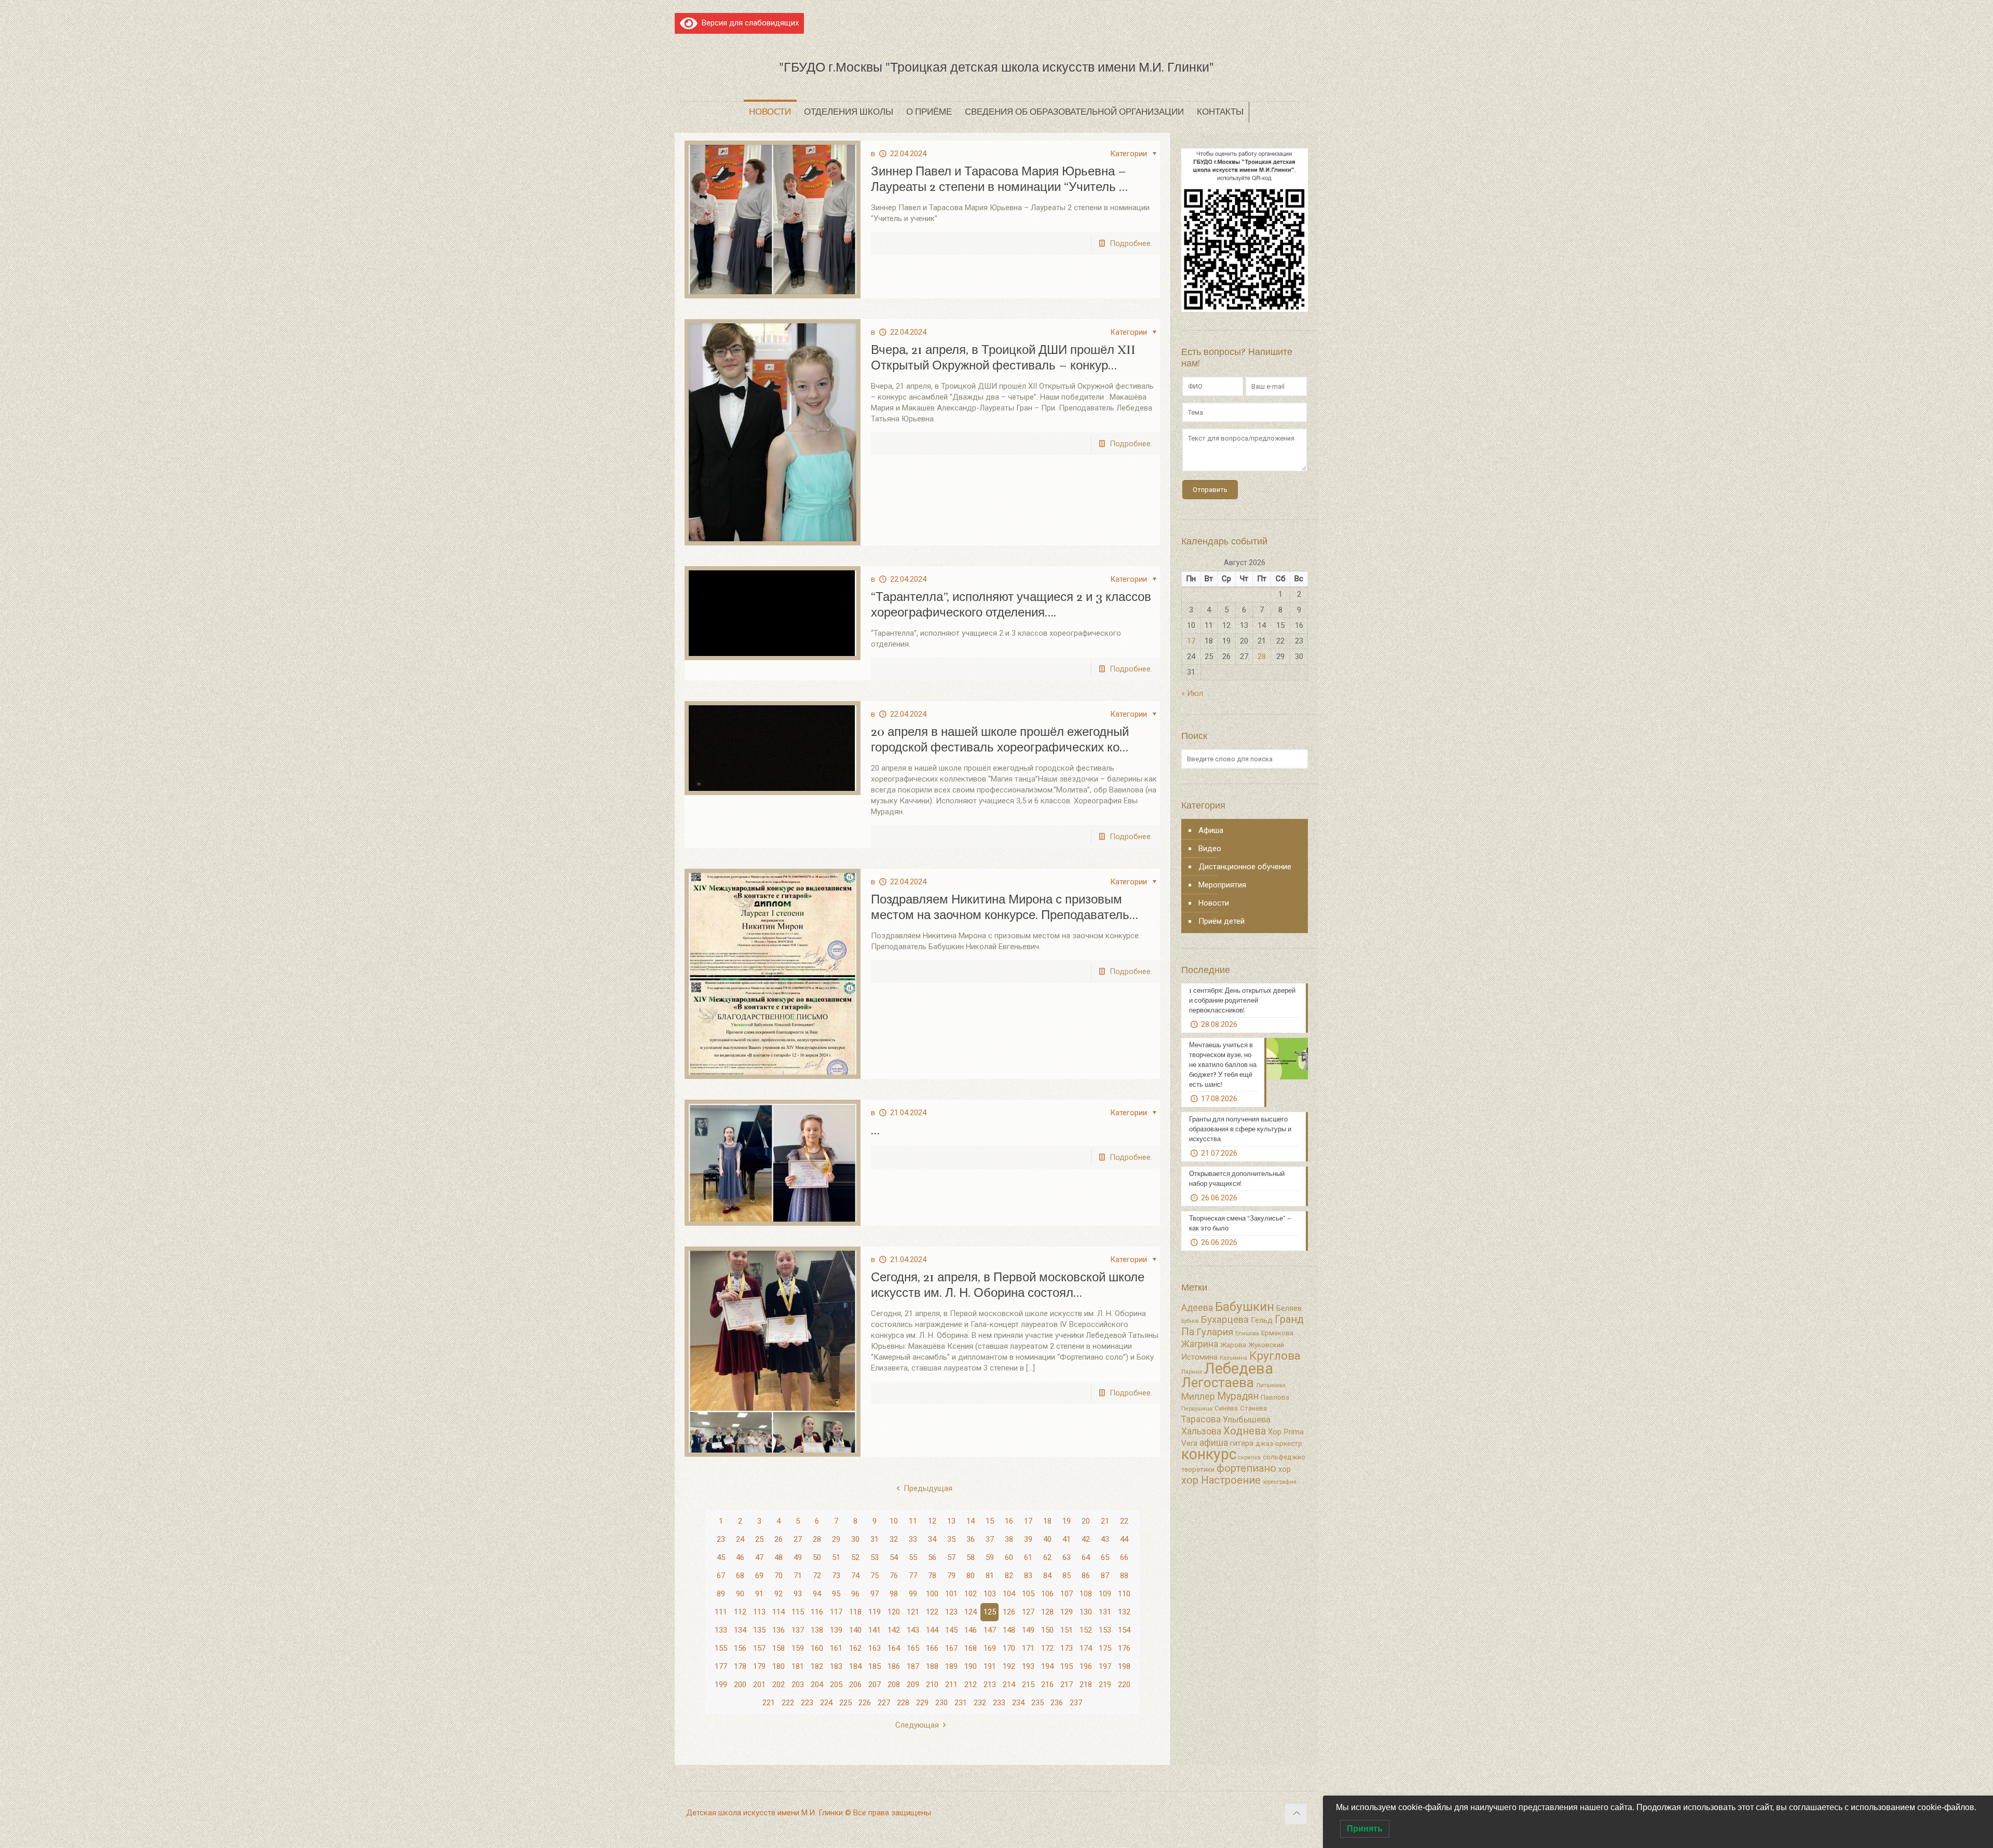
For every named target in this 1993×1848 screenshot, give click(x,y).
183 (836, 1666)
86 (1086, 1576)
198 (1124, 1666)
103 (990, 1594)
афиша (1214, 1443)
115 (798, 1612)
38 (1009, 1539)
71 (798, 1576)
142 (894, 1630)
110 (1124, 1594)
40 (1047, 1539)
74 (855, 1576)
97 (875, 1594)
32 (894, 1539)
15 (990, 1521)
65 (1105, 1557)
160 (817, 1648)
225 (845, 1703)
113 (759, 1612)
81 (990, 1576)
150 (1047, 1630)
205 (836, 1685)
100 (932, 1594)
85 (1067, 1576)
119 (875, 1612)
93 (798, 1594)
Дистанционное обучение (1245, 867)
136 (779, 1630)
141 (875, 1630)
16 (1009, 1521)
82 (1009, 1576)
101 (951, 1594)
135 (759, 1630)
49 (798, 1557)
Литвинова (1271, 1385)
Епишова (1247, 1333)
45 (721, 1557)
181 (798, 1666)
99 (913, 1594)
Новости (1214, 903)
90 (740, 1594)
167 (951, 1648)
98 (894, 1594)
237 (1076, 1703)
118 (855, 1612)
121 (913, 1612)
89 (721, 1594)
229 (922, 1703)
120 (894, 1612)
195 (1067, 1666)
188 (932, 1666)
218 (1086, 1685)
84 (1047, 1576)
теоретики (1198, 1469)
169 (990, 1648)
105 (1028, 1594)
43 (1105, 1539)
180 (779, 1666)
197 (1105, 1666)
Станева (1253, 1408)
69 (759, 1576)
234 (1018, 1703)
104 (1009, 1594)
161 (836, 1648)
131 (1105, 1612)
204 (817, 1685)
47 (759, 1557)
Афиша (1211, 830)
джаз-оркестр (1279, 1443)
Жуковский (1266, 1345)
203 (798, 1685)
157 (759, 1648)
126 (1009, 1612)
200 (740, 1685)
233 (999, 1703)
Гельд (1262, 1320)
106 (1047, 1594)
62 (1047, 1557)
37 (990, 1539)
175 (1105, 1648)
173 (1067, 1648)
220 (1124, 1685)
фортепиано (1246, 1468)
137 (798, 1630)
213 (990, 1685)
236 (1057, 1703)
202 (779, 1685)
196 (1086, 1666)
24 (740, 1539)
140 (855, 1630)
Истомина (1199, 1357)
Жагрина (1200, 1344)
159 (798, 1648)
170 (1009, 1648)
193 (1028, 1666)
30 (855, 1539)
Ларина (1192, 1372)
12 (932, 1521)
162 (855, 1648)
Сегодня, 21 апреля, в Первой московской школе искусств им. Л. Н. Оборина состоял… (1008, 1285)
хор (1285, 1469)
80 (971, 1576)
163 (875, 1648)
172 (1047, 1648)
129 (1067, 1612)
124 (971, 1612)
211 (951, 1685)
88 (1124, 1576)
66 (1124, 1557)
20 (1086, 1521)
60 (1009, 1557)
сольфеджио (1284, 1457)
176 (1124, 1648)
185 (875, 1666)
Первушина (1197, 1409)
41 (1067, 1539)
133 (721, 1630)
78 (932, 1576)
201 (759, 1685)
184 (855, 1666)
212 (971, 1685)
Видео (1210, 848)
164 (894, 1648)
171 (1028, 1648)
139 (836, 1630)
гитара (1242, 1443)
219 (1105, 1685)
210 (932, 1685)
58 (971, 1557)
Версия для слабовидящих (748, 23)
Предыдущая (928, 1488)
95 (836, 1594)
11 (913, 1521)
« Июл (1192, 693)
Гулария (1215, 1332)
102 (971, 1594)
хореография (1280, 1482)
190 (971, 1666)
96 (855, 1594)
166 (932, 1648)
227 (884, 1703)
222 (788, 1703)
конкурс (1209, 1454)
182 (817, 1666)
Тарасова (1201, 1419)
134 (740, 1630)
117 (836, 1612)
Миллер (1198, 1397)
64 (1086, 1557)
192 (1009, 1666)
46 (740, 1557)
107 (1067, 1594)
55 (913, 1557)
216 (1047, 1685)
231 (961, 1703)
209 (913, 1685)
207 (875, 1685)
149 (1028, 1630)
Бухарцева (1225, 1320)
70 (779, 1576)
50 (817, 1557)
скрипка (1250, 1457)
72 (817, 1576)
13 (951, 1521)
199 (721, 1685)
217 (1067, 1685)
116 (817, 1612)
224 (826, 1703)
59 (990, 1557)
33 (913, 1539)
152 (1086, 1630)
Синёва (1226, 1408)
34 (932, 1539)
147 (990, 1630)
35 (951, 1539)
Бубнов (1190, 1321)
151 (1067, 1630)
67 (721, 1576)
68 (740, 1576)
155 (721, 1648)
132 (1124, 1612)
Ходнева (1245, 1431)
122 (932, 1612)
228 (903, 1703)
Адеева (1197, 1308)
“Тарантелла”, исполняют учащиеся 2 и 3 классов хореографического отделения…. (1011, 605)
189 (951, 1666)
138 (817, 1630)
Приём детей (1221, 921)
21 (1105, 1521)
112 (740, 1612)
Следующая (917, 1725)
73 (836, 1576)
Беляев (1289, 1308)
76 (894, 1576)
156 (740, 1648)
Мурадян (1238, 1396)
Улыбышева (1247, 1420)
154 (1124, 1630)
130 (1086, 1612)
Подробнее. (1131, 243)
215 (1028, 1685)
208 (894, 1685)
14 (971, 1521)
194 (1047, 1666)
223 (807, 1703)
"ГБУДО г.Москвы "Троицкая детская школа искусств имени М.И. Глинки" (996, 67)
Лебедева (1239, 1368)
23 (721, 1539)
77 (913, 1576)
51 (836, 1557)
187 (913, 1666)
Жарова (1233, 1345)
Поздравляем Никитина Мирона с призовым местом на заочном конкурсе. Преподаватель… (1005, 907)
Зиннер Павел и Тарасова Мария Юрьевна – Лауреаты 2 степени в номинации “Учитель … (999, 179)
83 (1028, 1576)
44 (1124, 1539)
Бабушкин (1245, 1306)
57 (951, 1557)
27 (798, 1539)
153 (1105, 1630)
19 (1067, 1521)
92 (779, 1594)
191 (990, 1666)
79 (951, 1576)
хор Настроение (1221, 1480)
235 (1038, 1703)
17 (1028, 1521)
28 (817, 1539)
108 (1086, 1594)
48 (779, 1557)
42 (1086, 1539)
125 (990, 1612)
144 (932, 1630)
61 (1028, 1557)
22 (1124, 1521)
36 (971, 1539)
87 (1105, 1576)
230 (941, 1703)
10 (894, 1521)
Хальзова (1201, 1431)
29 (836, 1539)
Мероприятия (1222, 885)
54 (894, 1557)
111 (721, 1612)
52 (855, 1557)
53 (875, 1557)
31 (875, 1539)
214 (1009, 1685)
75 (875, 1576)
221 (769, 1703)
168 (971, 1648)
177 (721, 1666)
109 (1105, 1594)
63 (1067, 1557)
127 (1028, 1612)
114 (779, 1612)
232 (980, 1703)
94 (817, 1594)
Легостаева (1218, 1382)
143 (913, 1630)
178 (740, 1666)
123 (951, 1612)
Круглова (1275, 1356)
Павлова (1275, 1397)
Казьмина (1233, 1358)
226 (865, 1703)
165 (913, 1648)
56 (932, 1557)
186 (894, 1666)
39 (1028, 1539)
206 (855, 1685)
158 (779, 1648)
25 (759, 1539)
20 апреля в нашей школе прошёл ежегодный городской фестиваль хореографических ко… (1000, 740)
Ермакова (1277, 1333)
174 (1086, 1648)
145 (951, 1630)
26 (779, 1539)
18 (1047, 1521)
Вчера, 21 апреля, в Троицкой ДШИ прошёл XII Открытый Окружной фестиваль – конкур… (1003, 358)
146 (971, 1630)
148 (1009, 1630)
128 (1047, 1612)
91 (759, 1594)
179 (759, 1666)
